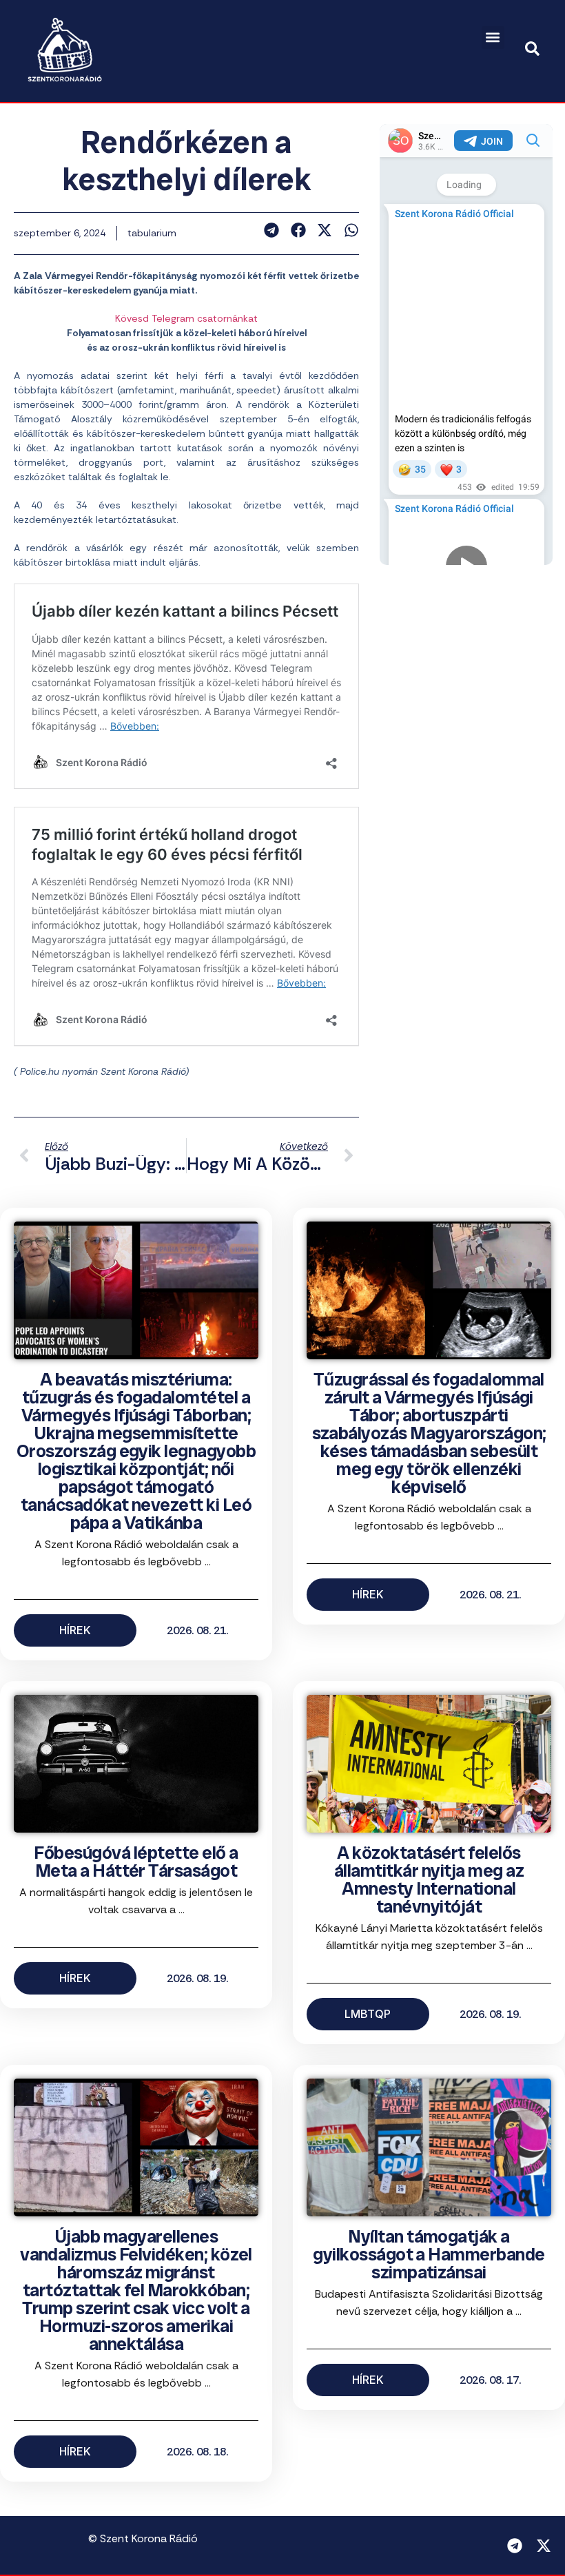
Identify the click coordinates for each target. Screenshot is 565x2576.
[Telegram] (515, 2546)
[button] (493, 38)
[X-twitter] (544, 2546)
